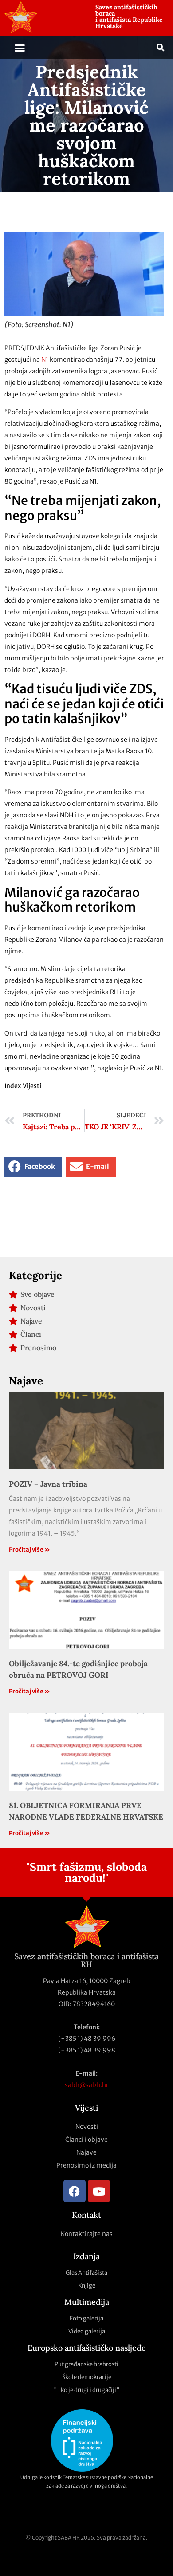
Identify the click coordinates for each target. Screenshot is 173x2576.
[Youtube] (99, 2191)
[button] (20, 48)
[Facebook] (75, 2191)
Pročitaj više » (29, 1550)
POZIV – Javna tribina (48, 1484)
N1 (45, 360)
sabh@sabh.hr (87, 2085)
